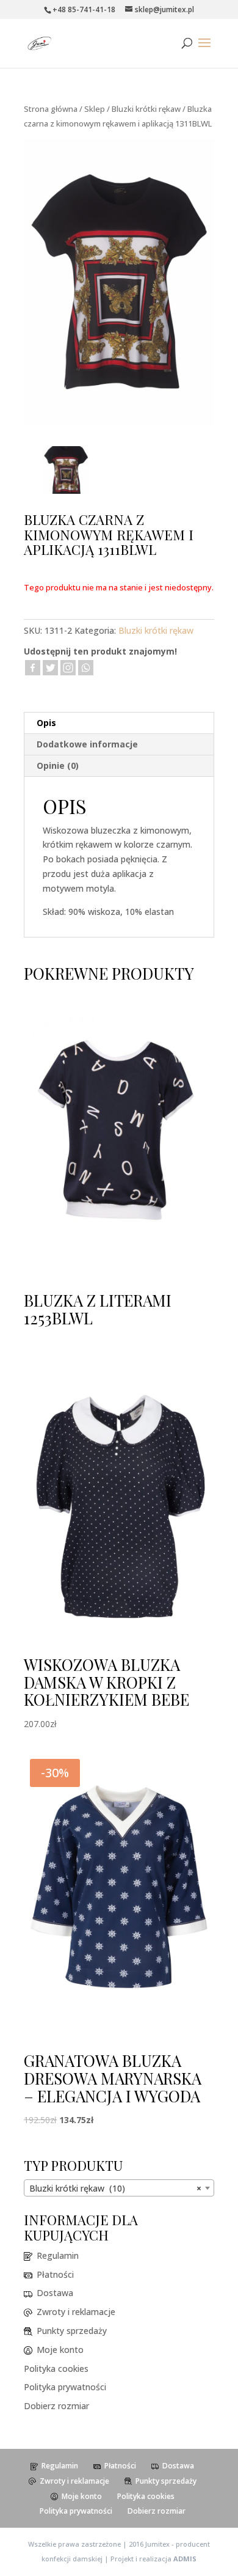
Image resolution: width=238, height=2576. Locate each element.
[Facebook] (33, 668)
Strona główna (51, 109)
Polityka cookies (56, 2369)
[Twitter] (50, 668)
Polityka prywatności (65, 2387)
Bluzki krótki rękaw (146, 109)
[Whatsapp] (86, 668)
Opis (46, 723)
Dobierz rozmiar (56, 2406)
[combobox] (119, 2188)
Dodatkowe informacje (87, 744)
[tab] (119, 723)
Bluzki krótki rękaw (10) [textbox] (115, 2188)
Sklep (95, 109)
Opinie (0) (58, 765)
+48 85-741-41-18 (84, 9)
